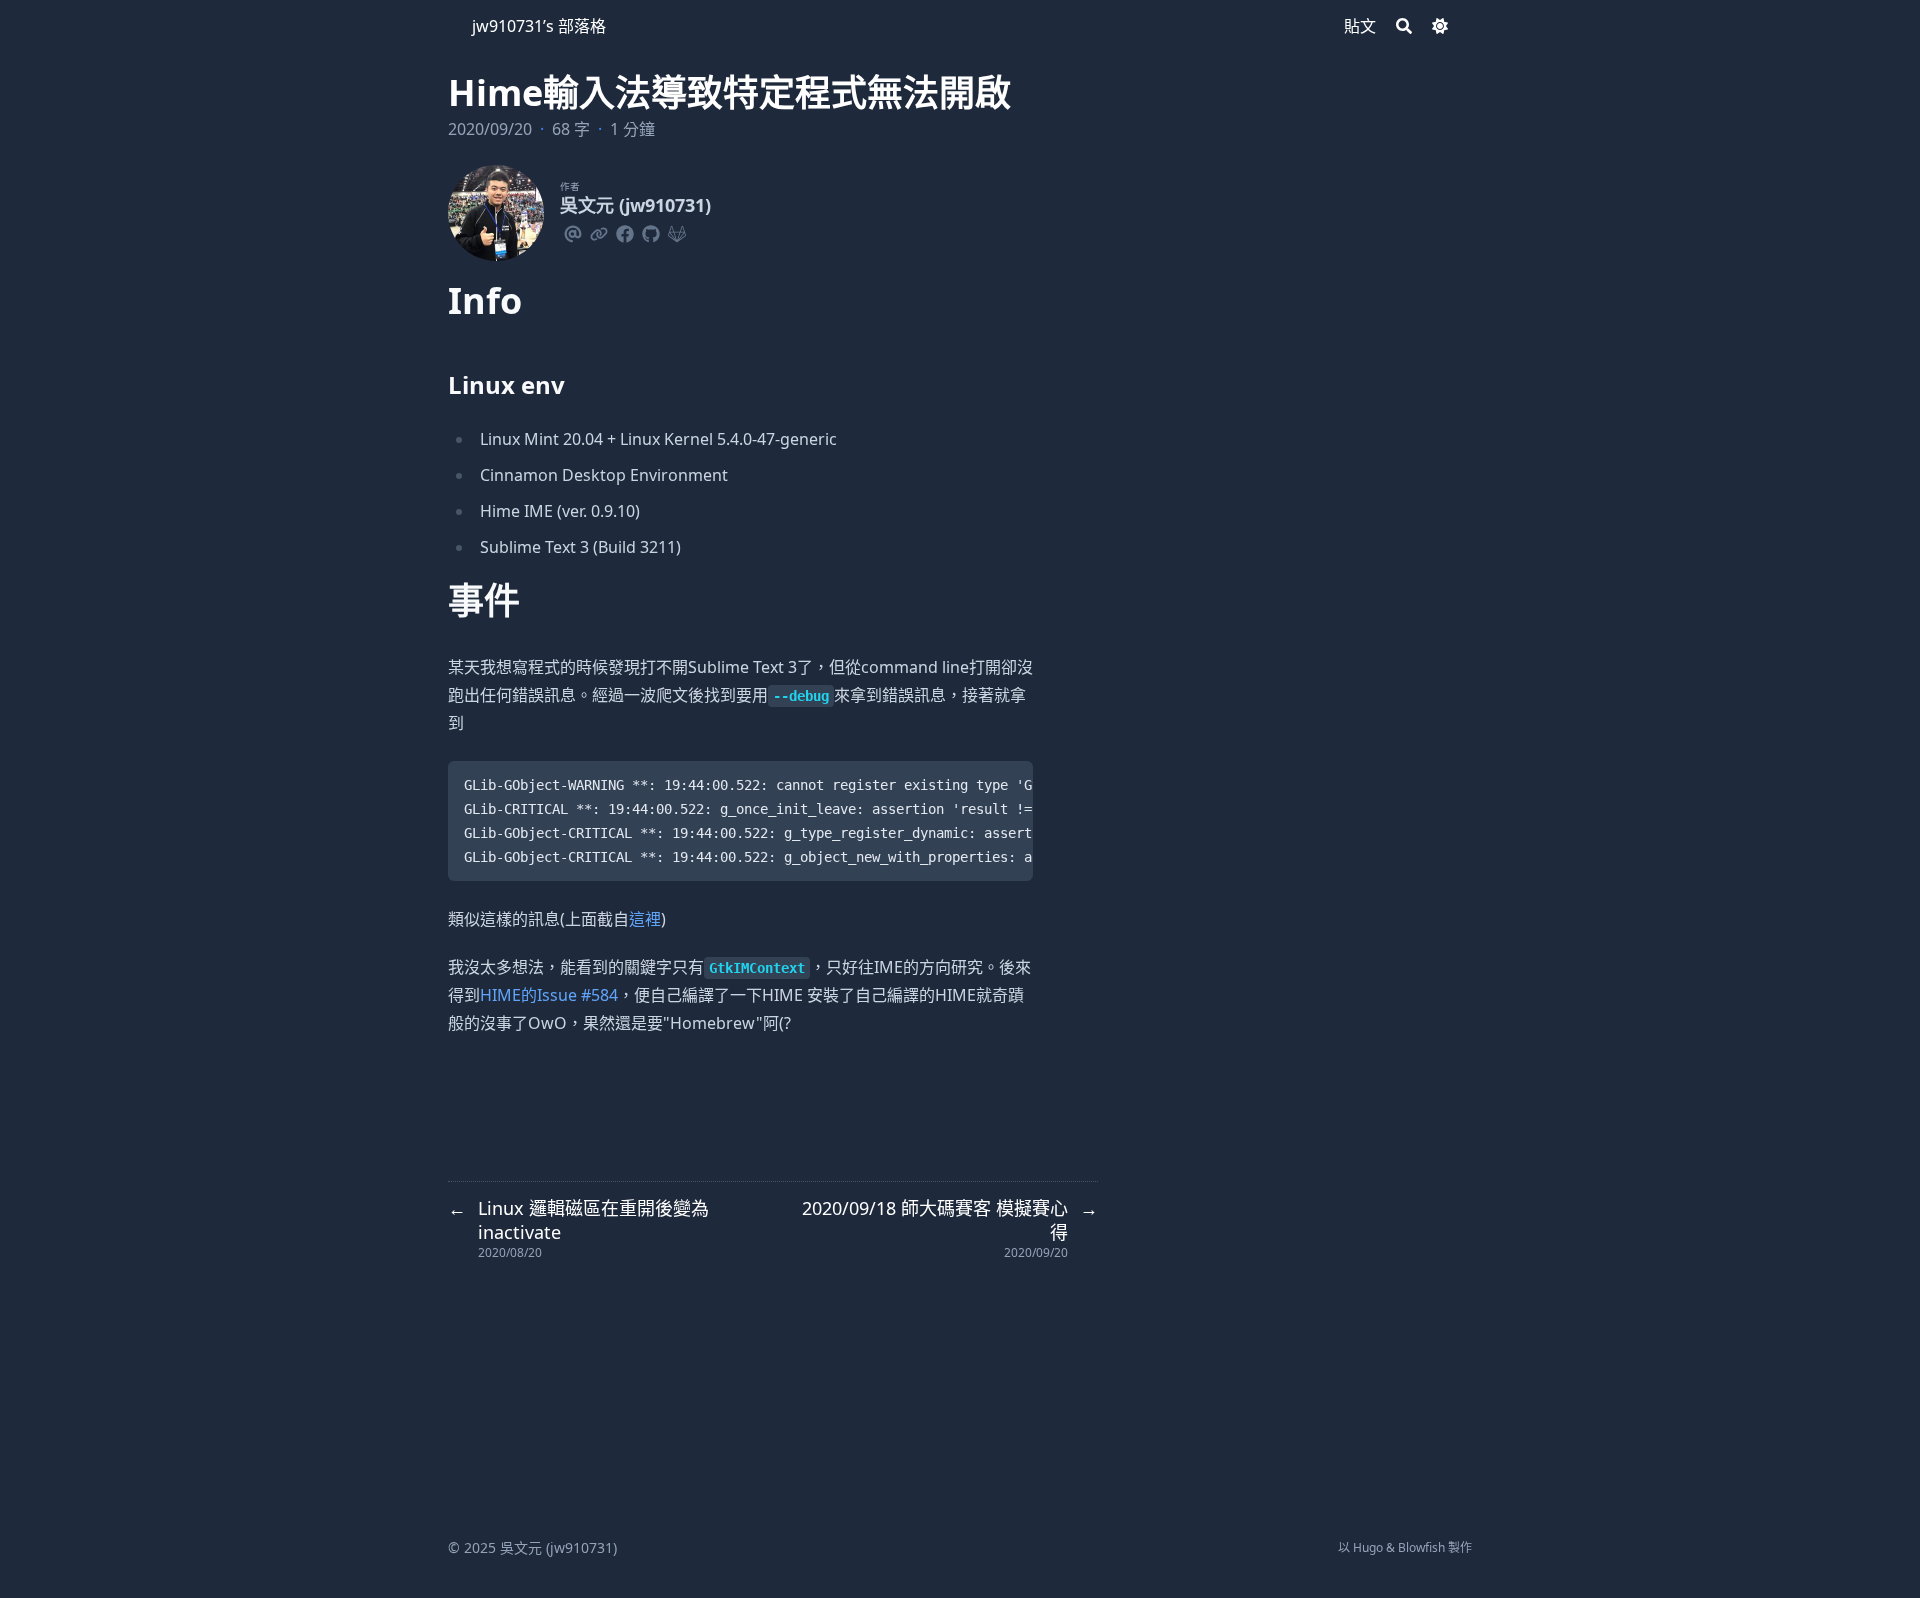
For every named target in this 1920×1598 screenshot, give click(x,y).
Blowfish (1421, 1547)
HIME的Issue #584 (549, 995)
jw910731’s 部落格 (539, 26)
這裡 (645, 919)
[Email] (573, 231)
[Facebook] (625, 231)
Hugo (1368, 1547)
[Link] (599, 231)
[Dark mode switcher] (1440, 26)
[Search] (1404, 26)
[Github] (651, 231)
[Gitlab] (677, 231)
